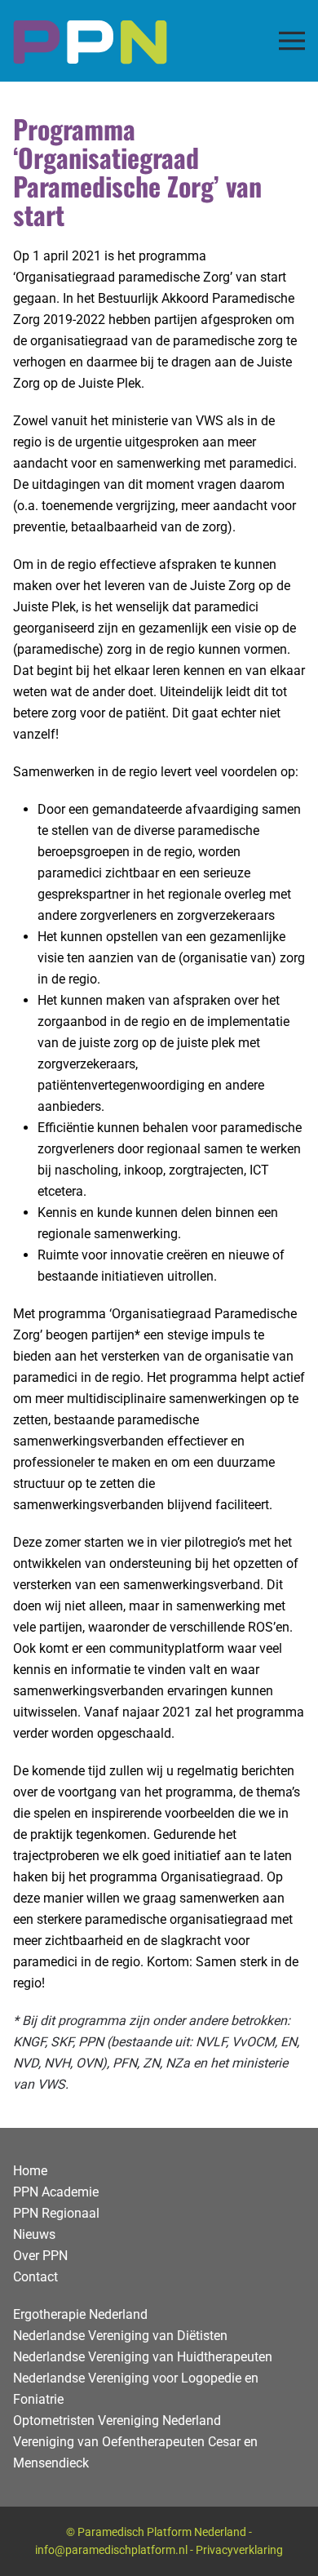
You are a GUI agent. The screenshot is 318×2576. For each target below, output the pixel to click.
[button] (292, 41)
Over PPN (40, 2256)
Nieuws (34, 2234)
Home (30, 2171)
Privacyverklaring (239, 2550)
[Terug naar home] (90, 41)
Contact (35, 2277)
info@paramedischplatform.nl (111, 2550)
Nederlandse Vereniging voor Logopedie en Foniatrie (136, 2389)
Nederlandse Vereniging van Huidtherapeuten (143, 2357)
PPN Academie (56, 2192)
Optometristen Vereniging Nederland (117, 2421)
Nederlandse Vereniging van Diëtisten (120, 2336)
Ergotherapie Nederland (80, 2314)
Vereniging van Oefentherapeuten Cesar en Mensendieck (135, 2452)
